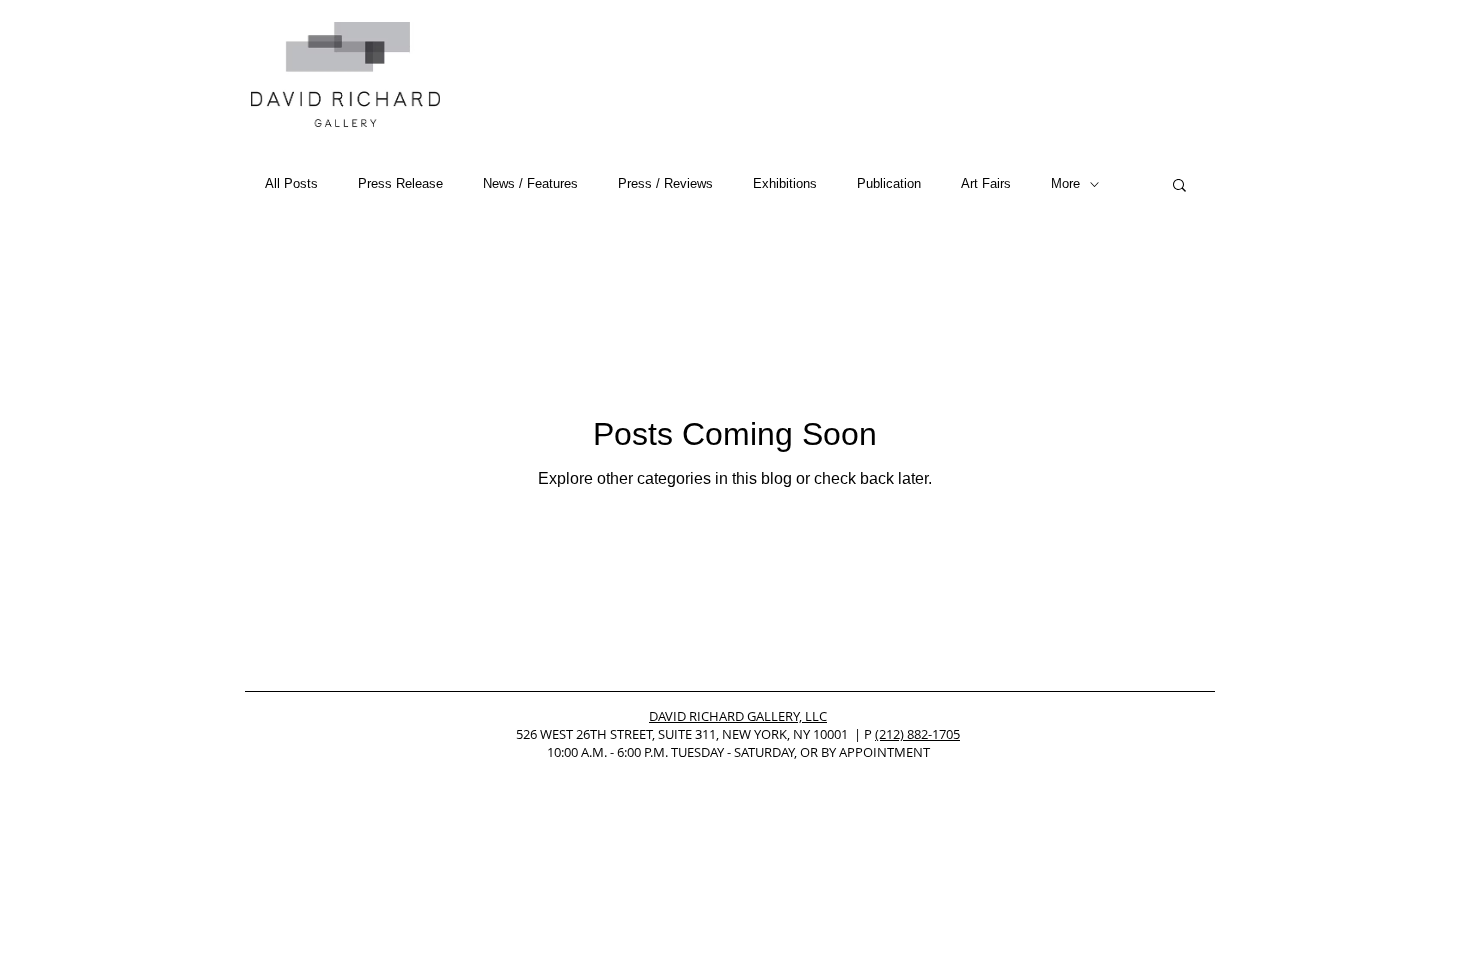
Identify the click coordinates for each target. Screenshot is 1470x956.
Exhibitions (785, 183)
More (1065, 183)
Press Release (400, 183)
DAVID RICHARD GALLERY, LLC (738, 716)
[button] (1179, 186)
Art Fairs (986, 183)
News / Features (530, 183)
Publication (889, 183)
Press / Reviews (665, 183)
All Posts (291, 183)
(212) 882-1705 (917, 734)
